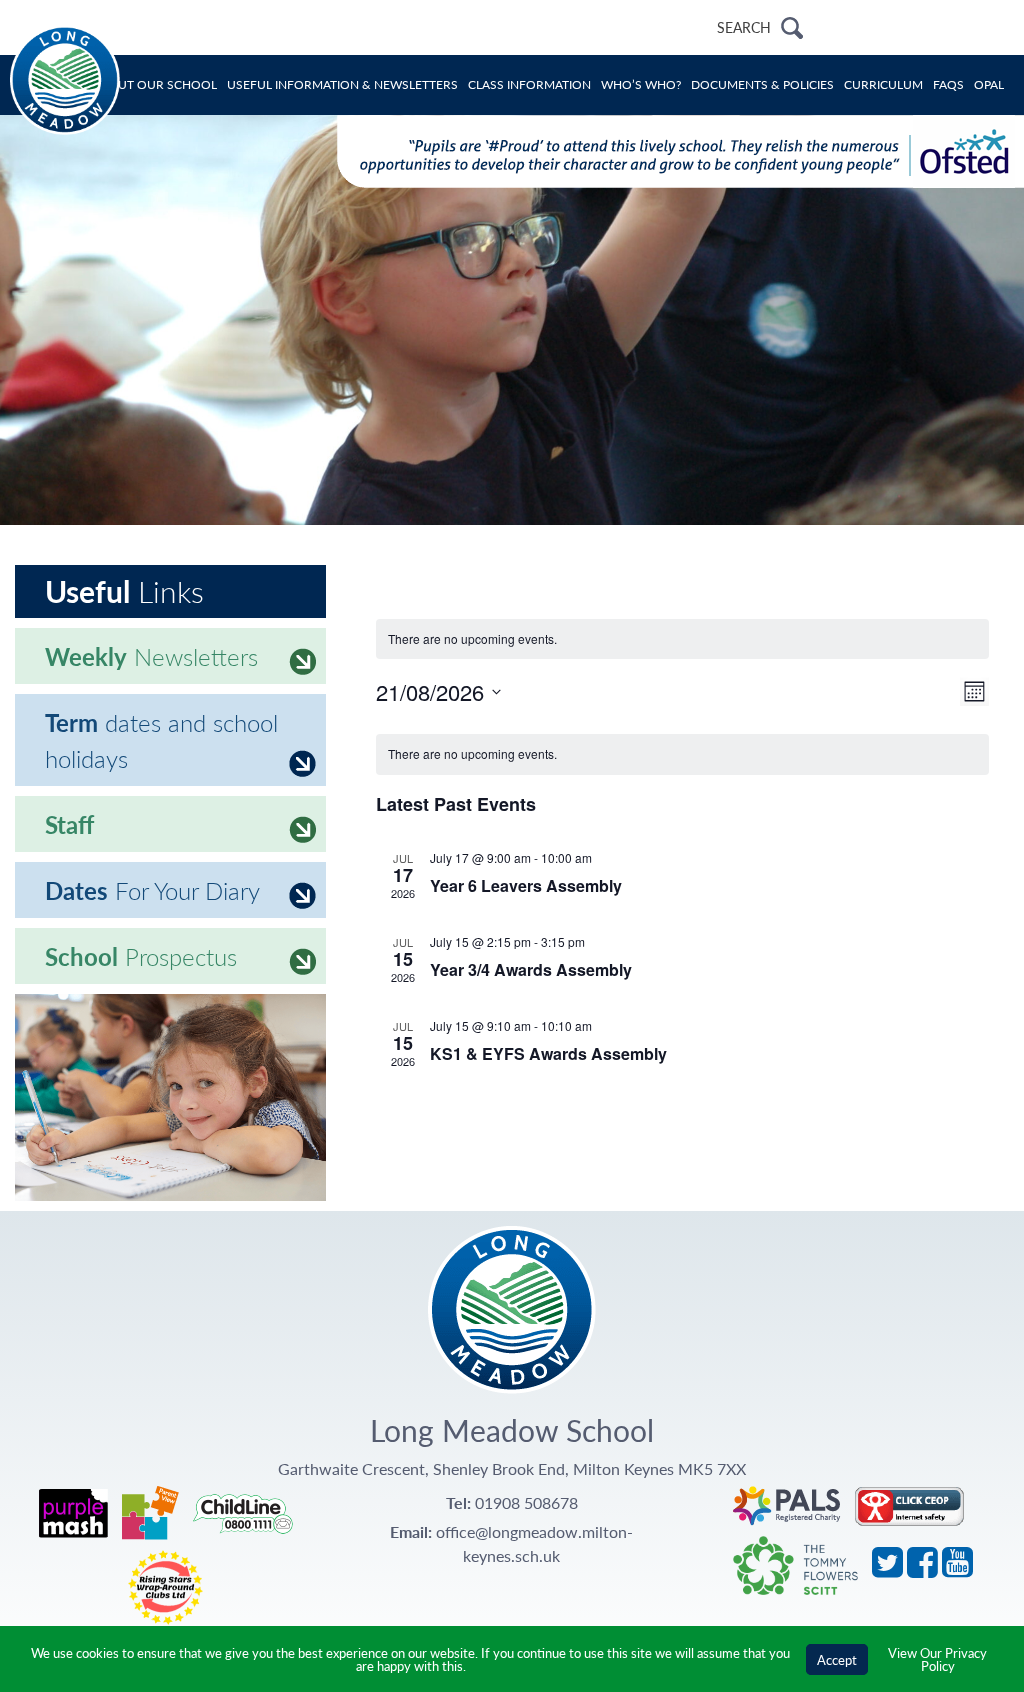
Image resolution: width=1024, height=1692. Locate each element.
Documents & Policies (762, 84)
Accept (837, 1659)
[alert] (683, 754)
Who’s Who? (641, 84)
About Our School (154, 84)
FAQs (948, 84)
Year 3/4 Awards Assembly (531, 969)
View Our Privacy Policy (937, 1659)
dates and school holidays (161, 740)
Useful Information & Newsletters (342, 84)
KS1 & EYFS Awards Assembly (548, 1053)
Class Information (529, 84)
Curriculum (883, 84)
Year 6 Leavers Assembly (526, 885)
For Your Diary (152, 890)
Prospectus (141, 956)
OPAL (989, 84)
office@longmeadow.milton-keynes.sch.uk (534, 1543)
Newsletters (151, 656)
